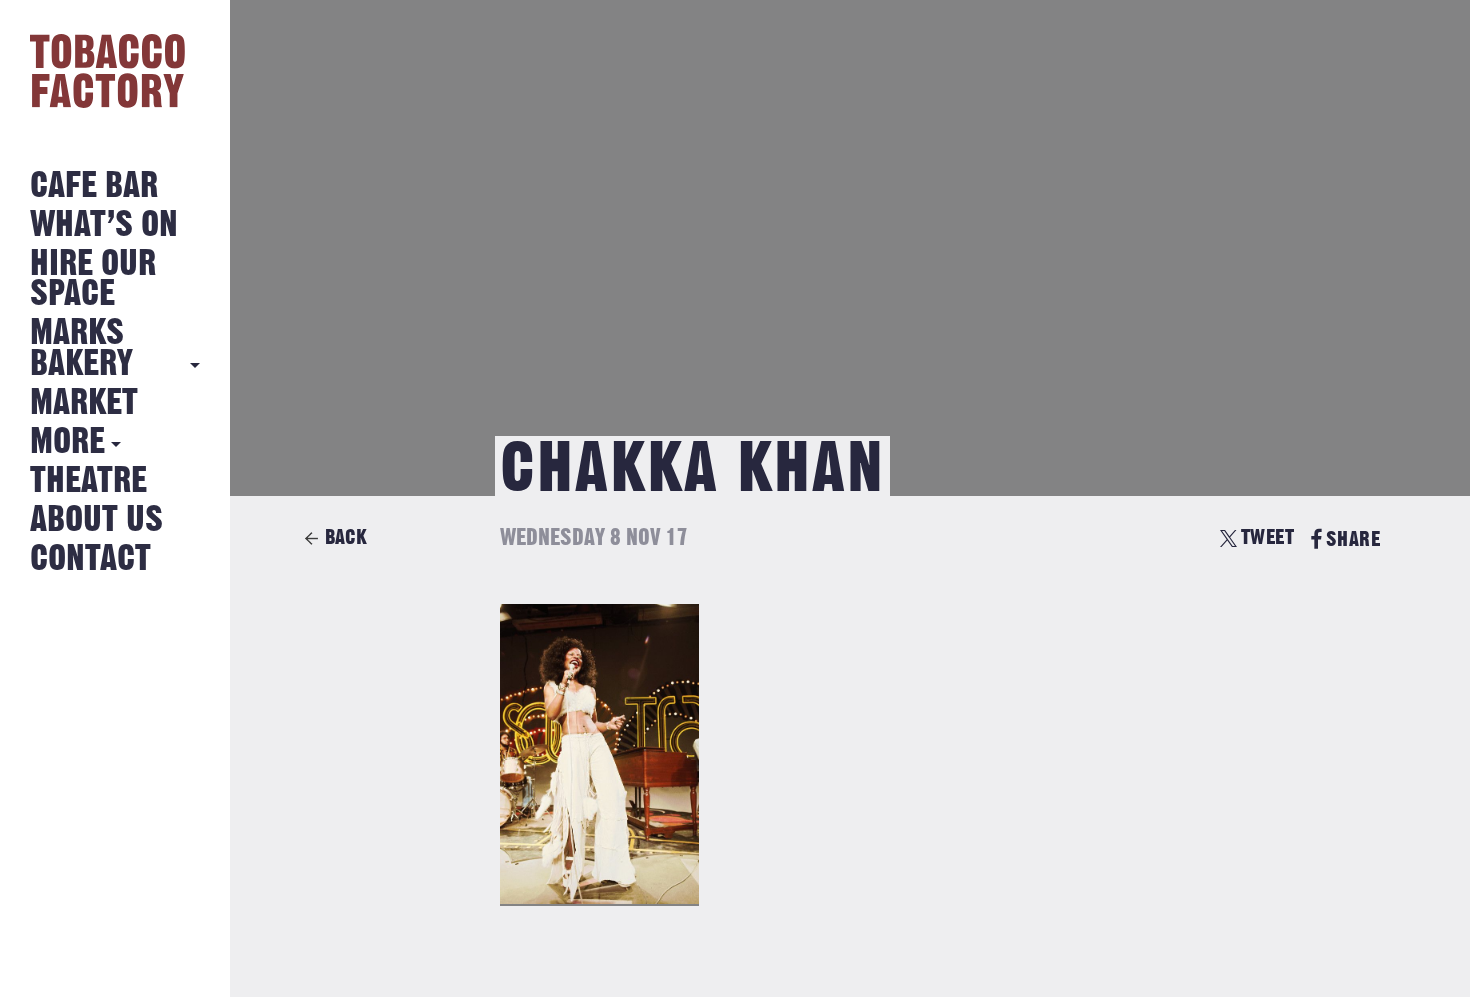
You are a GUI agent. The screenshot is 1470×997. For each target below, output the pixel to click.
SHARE (1353, 539)
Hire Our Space (93, 279)
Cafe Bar (94, 186)
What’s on (104, 225)
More (67, 442)
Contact (90, 559)
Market (84, 403)
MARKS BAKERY (81, 348)
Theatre (88, 481)
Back (346, 537)
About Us (96, 520)
